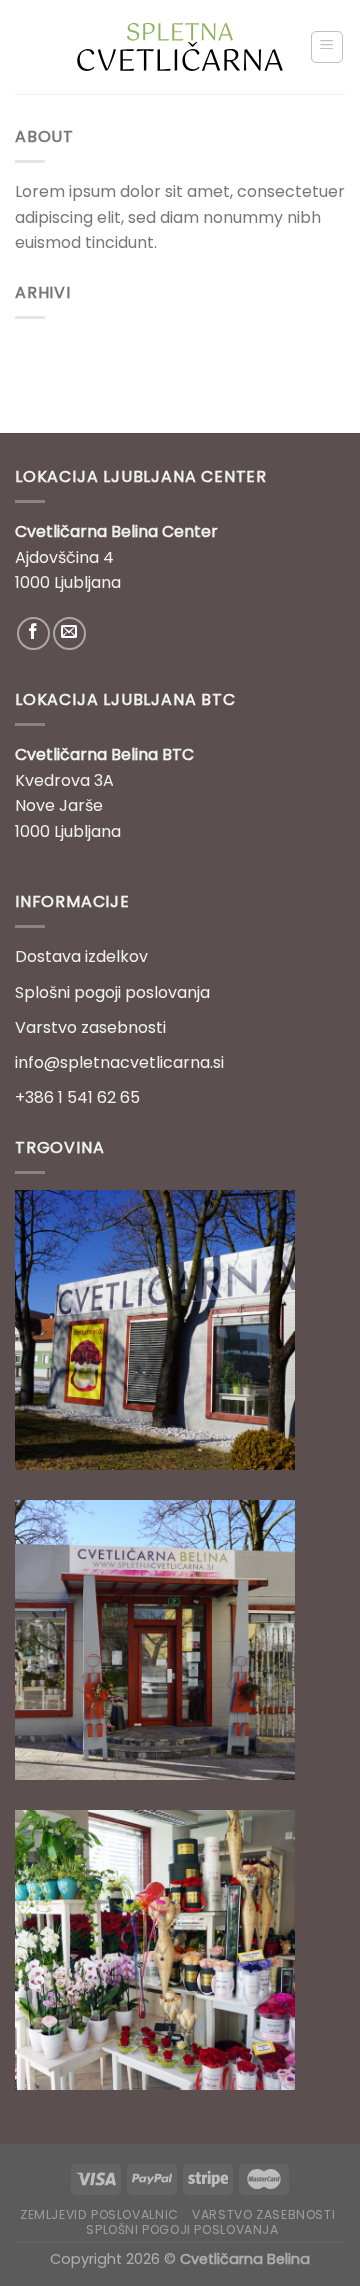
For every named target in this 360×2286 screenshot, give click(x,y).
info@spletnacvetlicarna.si (119, 1062)
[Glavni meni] (327, 47)
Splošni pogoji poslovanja (112, 992)
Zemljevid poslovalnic (99, 2214)
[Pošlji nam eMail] (69, 633)
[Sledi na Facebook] (33, 633)
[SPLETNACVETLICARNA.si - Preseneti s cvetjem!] (180, 47)
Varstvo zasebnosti (90, 1027)
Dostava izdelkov (81, 956)
